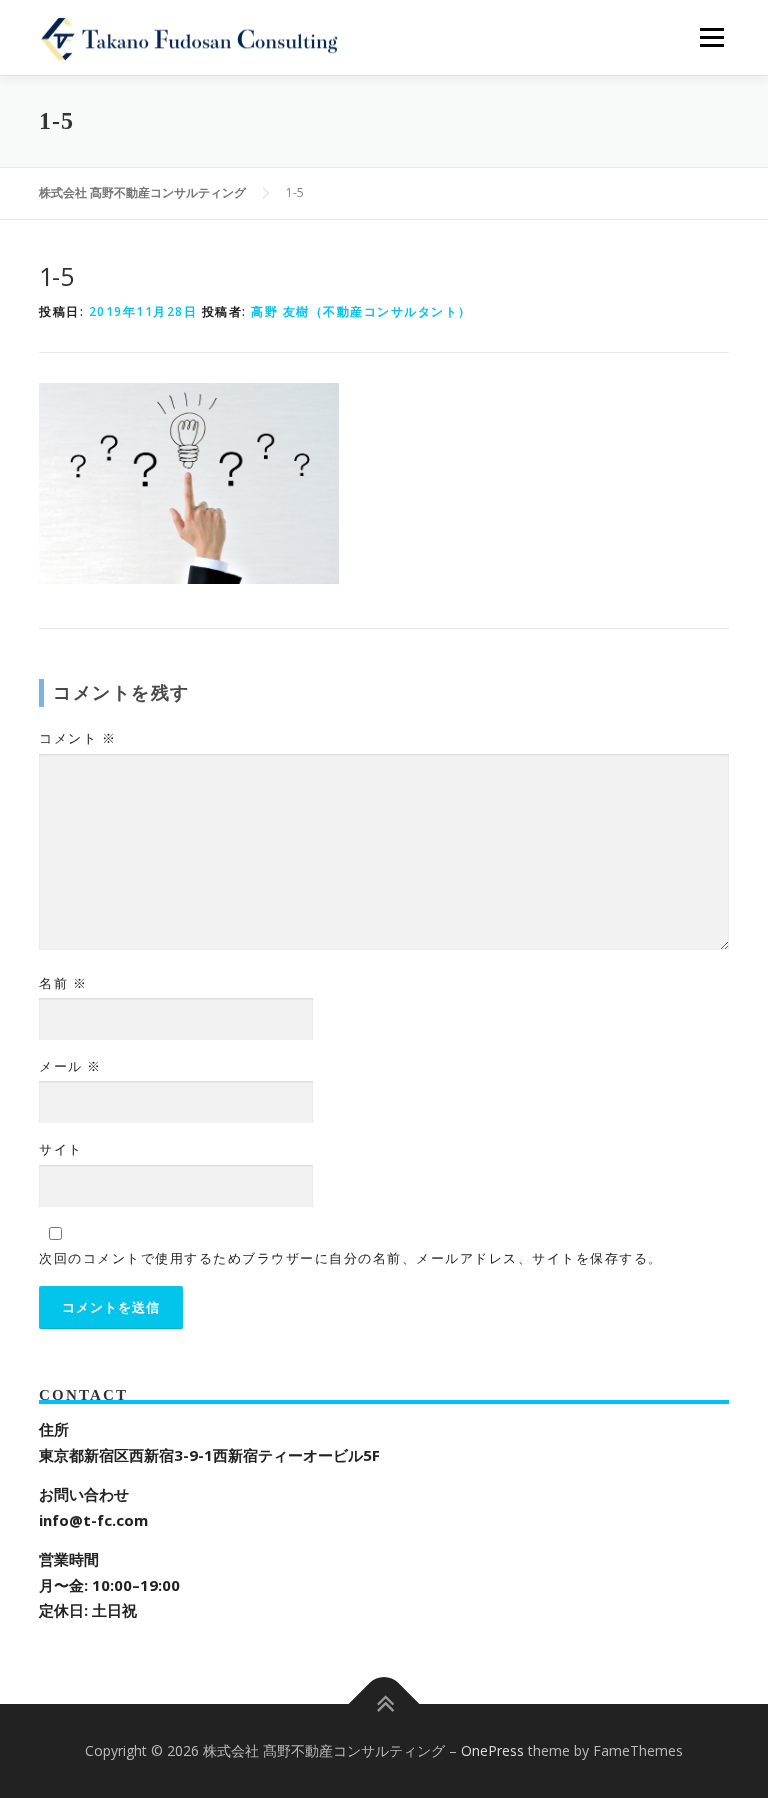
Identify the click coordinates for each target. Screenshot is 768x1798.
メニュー (711, 37)
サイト (61, 1149)
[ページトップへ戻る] (384, 1704)
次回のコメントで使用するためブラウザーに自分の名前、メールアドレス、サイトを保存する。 (351, 1258)
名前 (63, 983)
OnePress (492, 1750)
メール (70, 1066)
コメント (77, 738)
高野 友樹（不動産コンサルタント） (361, 311)
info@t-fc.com (93, 1520)
